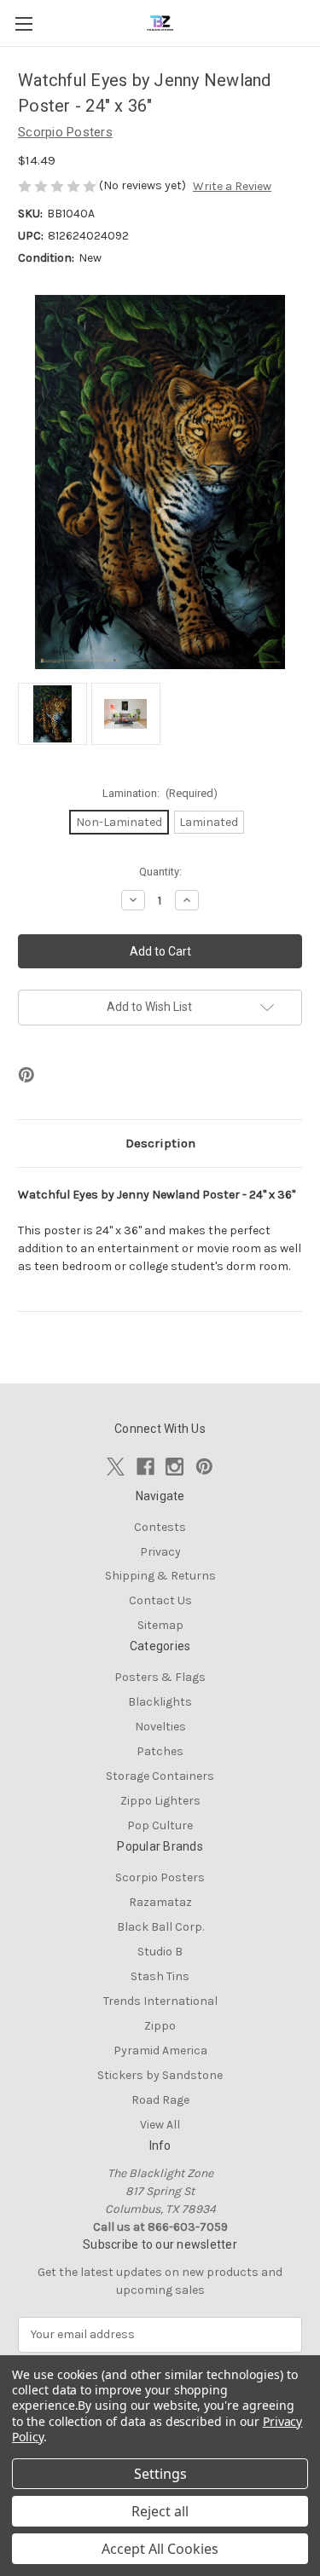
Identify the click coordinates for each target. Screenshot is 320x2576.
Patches (160, 1751)
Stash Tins (160, 1976)
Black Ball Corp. (160, 1927)
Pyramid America (160, 2050)
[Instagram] (175, 1467)
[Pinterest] (26, 1075)
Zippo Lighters (160, 1801)
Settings (160, 2474)
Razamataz (160, 1902)
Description (160, 1143)
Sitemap (160, 1625)
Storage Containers (160, 1776)
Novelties (160, 1727)
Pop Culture (160, 1825)
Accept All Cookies (160, 2549)
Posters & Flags (160, 1677)
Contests (160, 1527)
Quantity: (160, 872)
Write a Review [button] (232, 186)
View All (160, 2125)
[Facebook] (145, 1467)
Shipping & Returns (160, 1576)
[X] (116, 1467)
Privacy (160, 1552)
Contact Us (160, 1600)
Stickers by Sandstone (160, 2075)
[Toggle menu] (23, 23)
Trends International (160, 2001)
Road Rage (160, 2100)
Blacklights (160, 1702)
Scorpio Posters (160, 1877)
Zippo (160, 2026)
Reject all (160, 2511)
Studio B (160, 1952)
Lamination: (160, 793)
